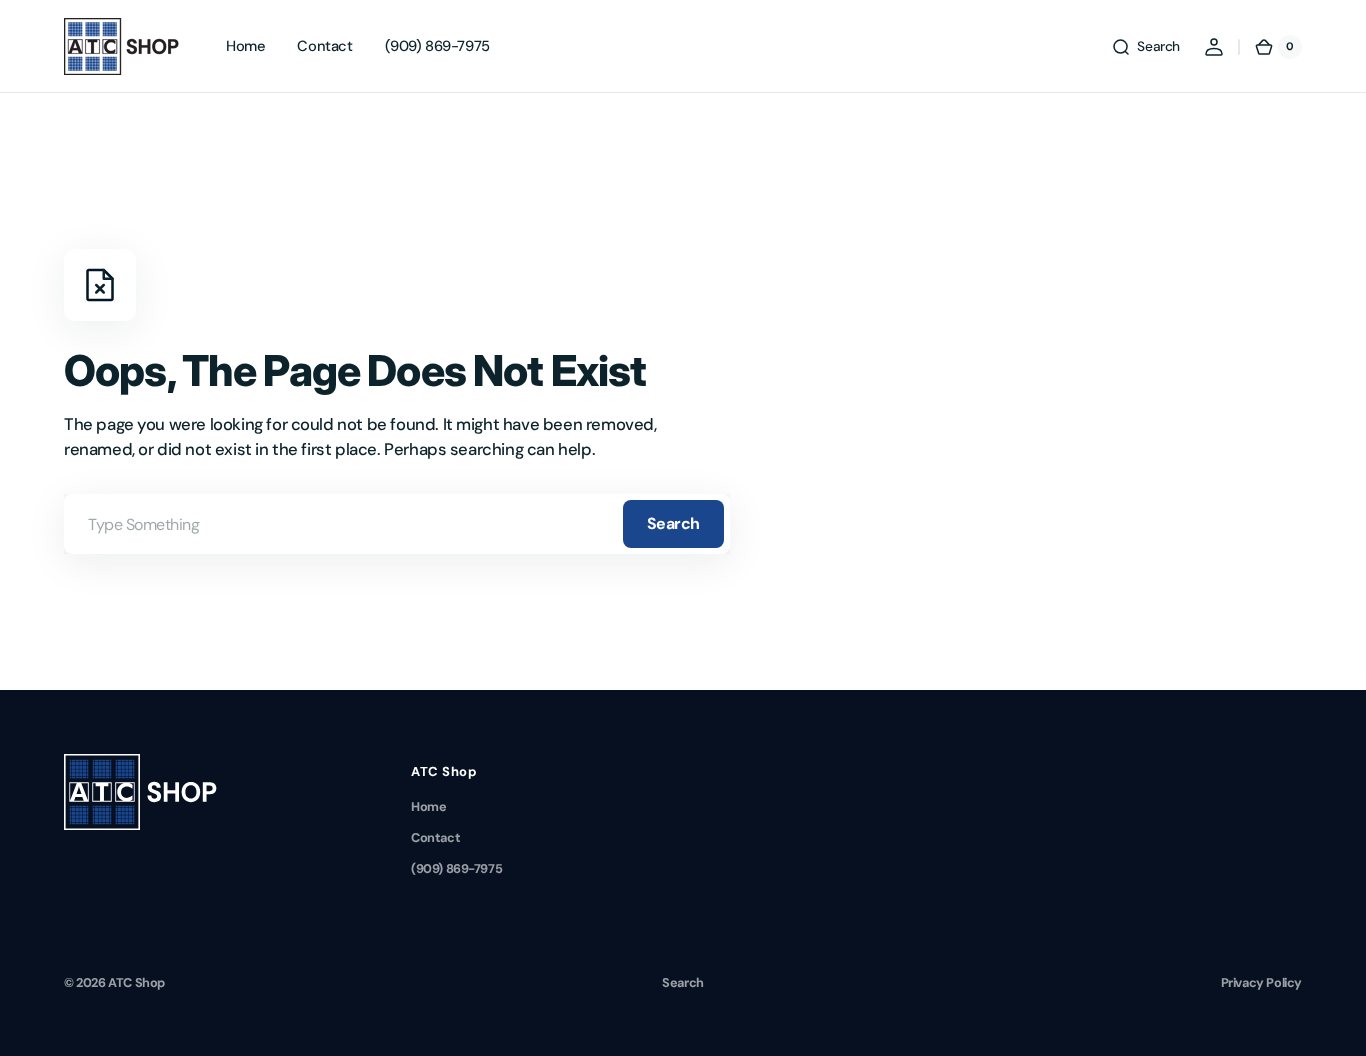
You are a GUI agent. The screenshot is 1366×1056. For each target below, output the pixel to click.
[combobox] (397, 524)
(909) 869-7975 (456, 868)
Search (673, 523)
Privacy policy (1261, 982)
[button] (1145, 47)
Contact (435, 837)
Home (428, 806)
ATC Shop (136, 982)
